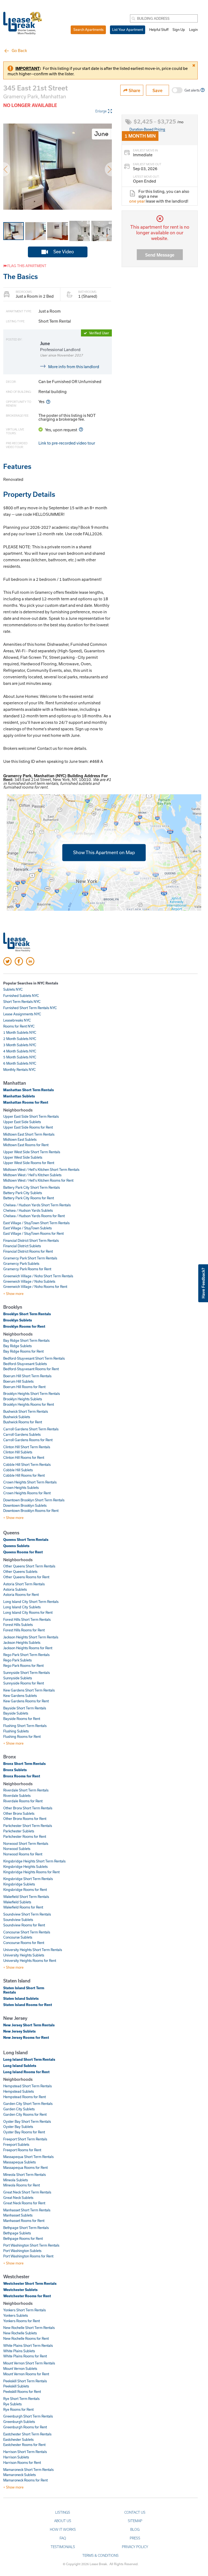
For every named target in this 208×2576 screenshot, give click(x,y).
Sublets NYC (13, 989)
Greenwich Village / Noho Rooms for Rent (35, 1287)
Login (193, 30)
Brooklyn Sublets (18, 1320)
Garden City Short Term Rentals (28, 2104)
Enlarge (101, 111)
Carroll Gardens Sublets (22, 1434)
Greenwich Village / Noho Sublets (29, 1281)
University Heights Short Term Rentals (33, 1950)
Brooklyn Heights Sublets (23, 1399)
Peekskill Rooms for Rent (22, 2392)
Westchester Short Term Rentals (30, 2283)
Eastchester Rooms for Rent (24, 2445)
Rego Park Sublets (17, 1660)
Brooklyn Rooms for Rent (24, 1326)
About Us (63, 2521)
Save (157, 90)
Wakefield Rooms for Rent (23, 1907)
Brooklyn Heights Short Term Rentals (32, 1394)
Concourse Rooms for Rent (24, 1943)
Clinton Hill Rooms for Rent (24, 1457)
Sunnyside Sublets (18, 1678)
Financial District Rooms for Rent (28, 1251)
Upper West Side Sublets (23, 1157)
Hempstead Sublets (19, 2091)
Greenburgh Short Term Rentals (28, 2416)
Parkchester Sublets (19, 1831)
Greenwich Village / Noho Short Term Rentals (38, 1276)
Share (134, 90)
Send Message (160, 255)
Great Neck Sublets (18, 2198)
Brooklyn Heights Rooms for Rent (29, 1404)
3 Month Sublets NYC (20, 1045)
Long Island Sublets (20, 2066)
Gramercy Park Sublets (21, 1263)
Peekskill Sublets (16, 2386)
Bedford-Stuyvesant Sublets (25, 1364)
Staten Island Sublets (21, 1998)
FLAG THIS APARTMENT (26, 266)
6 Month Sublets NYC (20, 1063)
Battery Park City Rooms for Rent (29, 1198)
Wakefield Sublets (17, 1902)
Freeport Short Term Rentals (25, 2139)
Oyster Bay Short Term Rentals (27, 2121)
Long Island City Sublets (22, 1607)
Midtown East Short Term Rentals (29, 1134)
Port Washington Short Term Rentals (31, 2245)
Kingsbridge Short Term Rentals (28, 1879)
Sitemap (135, 2521)
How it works (63, 2529)
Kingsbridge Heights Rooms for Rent (31, 1872)
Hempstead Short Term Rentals (27, 2086)
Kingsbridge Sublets (19, 1884)
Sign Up (179, 30)
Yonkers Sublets (16, 2315)
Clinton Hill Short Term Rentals (27, 1447)
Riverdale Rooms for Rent (23, 1801)
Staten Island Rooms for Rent (28, 2005)
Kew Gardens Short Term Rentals (29, 1690)
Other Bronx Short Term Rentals (28, 1808)
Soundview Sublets (18, 1920)
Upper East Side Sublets (22, 1122)
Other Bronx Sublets (19, 1813)
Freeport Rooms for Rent (22, 2150)
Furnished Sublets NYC (21, 996)
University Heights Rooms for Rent (30, 1961)
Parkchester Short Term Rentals (28, 1826)
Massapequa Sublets (19, 2162)
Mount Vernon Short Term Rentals (29, 2363)
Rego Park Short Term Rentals (26, 1655)
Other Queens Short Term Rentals (29, 1566)
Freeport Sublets (16, 2144)
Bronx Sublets (15, 1770)
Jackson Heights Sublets (22, 1642)
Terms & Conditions (100, 2555)
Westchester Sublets (20, 2290)
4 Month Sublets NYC (20, 1051)
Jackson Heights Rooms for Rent (28, 1648)
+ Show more (13, 1294)
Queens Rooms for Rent (23, 1552)
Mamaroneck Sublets (19, 2475)
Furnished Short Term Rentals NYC (30, 1008)
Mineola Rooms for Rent (22, 2185)
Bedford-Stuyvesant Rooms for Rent (31, 1369)
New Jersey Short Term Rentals (29, 2025)
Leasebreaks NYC (17, 1020)
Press (135, 2538)
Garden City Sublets (19, 2109)
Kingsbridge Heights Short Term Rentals (34, 1861)
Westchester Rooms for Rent (27, 2296)
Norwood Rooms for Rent (23, 1854)
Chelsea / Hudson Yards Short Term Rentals (37, 1205)
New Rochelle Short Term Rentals (29, 2328)
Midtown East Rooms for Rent (26, 1145)
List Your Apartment (128, 30)
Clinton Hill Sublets (18, 1452)
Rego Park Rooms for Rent (23, 1666)
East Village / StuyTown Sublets (27, 1228)
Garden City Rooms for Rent (25, 2114)
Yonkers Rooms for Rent (22, 2321)
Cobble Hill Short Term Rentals (27, 1464)
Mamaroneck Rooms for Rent (25, 2480)
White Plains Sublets (19, 2351)
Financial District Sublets (22, 1246)
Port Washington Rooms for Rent (28, 2256)
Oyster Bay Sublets (18, 2127)
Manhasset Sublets (18, 2215)
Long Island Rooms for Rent (26, 2072)
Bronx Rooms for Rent (22, 1776)
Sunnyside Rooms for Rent (24, 1683)
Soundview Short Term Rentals (27, 1914)
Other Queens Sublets (20, 1571)
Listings (63, 2512)
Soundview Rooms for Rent (24, 1925)
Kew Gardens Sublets (20, 1696)
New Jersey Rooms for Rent (26, 2037)
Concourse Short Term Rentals (27, 1932)
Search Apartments (88, 30)
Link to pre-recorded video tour (67, 443)
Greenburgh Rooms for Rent (25, 2427)
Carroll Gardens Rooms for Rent (28, 1440)
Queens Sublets (16, 1546)
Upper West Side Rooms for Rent (29, 1163)
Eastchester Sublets (18, 2439)
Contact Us (135, 2512)
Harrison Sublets (16, 2457)
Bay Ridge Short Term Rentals (26, 1340)
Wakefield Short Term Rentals (26, 1897)
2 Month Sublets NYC (20, 1039)
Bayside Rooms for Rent (22, 1719)
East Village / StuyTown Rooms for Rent (33, 1233)
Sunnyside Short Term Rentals (27, 1673)
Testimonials (63, 2547)
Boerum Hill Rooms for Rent (24, 1387)
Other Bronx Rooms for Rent (25, 1819)
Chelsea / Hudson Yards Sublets (28, 1210)
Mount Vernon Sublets (20, 2368)
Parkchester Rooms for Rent (25, 1836)
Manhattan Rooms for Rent (26, 1102)
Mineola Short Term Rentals (25, 2175)
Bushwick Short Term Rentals (26, 1411)
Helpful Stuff (159, 30)
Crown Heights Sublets (21, 1488)
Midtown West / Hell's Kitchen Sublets (32, 1175)
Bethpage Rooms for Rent (23, 2238)
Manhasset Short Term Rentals (27, 2210)
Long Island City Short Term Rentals (31, 1602)
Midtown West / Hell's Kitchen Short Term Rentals (41, 1169)
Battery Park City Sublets (23, 1193)
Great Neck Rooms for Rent (24, 2203)
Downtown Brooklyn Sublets (25, 1505)
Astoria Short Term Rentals (24, 1584)
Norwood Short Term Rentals (26, 1843)
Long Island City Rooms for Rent (28, 1612)
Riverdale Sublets (17, 1796)
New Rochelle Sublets (20, 2333)
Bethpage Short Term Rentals (26, 2228)
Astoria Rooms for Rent (21, 1595)
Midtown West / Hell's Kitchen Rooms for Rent (38, 1180)
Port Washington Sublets (22, 2251)
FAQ (63, 2538)
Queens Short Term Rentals (26, 1540)
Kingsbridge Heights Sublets (25, 1867)
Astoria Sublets (15, 1589)
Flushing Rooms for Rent (22, 1736)
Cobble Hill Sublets (18, 1470)
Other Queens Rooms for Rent (26, 1577)
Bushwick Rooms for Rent (23, 1422)
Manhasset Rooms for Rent (24, 2221)
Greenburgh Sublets (19, 2422)
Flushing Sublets (16, 1731)
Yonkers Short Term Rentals (25, 2310)
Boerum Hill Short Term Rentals (27, 1376)
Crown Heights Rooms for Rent (27, 1493)
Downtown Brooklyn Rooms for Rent (31, 1511)
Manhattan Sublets (19, 1096)
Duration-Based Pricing (147, 129)
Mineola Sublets (16, 2180)
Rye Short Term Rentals (21, 2399)
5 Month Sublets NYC (20, 1057)
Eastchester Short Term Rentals (27, 2434)
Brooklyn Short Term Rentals (27, 1314)
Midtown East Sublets (20, 1139)
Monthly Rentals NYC (19, 1070)
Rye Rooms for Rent (18, 2409)
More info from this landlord (74, 367)
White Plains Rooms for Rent (25, 2356)
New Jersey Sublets (19, 2031)
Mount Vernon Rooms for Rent (26, 2374)
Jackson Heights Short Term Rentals (31, 1637)
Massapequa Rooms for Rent (25, 2167)
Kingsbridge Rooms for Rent (25, 1890)
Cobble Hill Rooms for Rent (24, 1475)
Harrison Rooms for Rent (22, 2462)
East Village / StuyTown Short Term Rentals (36, 1223)
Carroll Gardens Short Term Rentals (31, 1429)
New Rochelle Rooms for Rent (26, 2338)
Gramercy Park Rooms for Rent (27, 1269)
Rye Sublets (12, 2404)
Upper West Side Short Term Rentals (32, 1152)
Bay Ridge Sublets (17, 1346)
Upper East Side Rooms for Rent (28, 1127)
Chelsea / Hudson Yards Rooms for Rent (34, 1216)
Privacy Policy (135, 2547)
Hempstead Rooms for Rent (25, 2097)
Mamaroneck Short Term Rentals (28, 2470)
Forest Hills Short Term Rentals (27, 1619)
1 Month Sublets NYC (20, 1032)
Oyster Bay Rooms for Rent (24, 2132)
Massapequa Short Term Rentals (28, 2157)
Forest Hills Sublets (18, 1625)
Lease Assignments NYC (22, 1014)
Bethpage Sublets (17, 2233)
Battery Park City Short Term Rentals (32, 1187)
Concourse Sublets (18, 1937)
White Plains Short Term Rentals (28, 2345)
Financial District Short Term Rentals (31, 1240)
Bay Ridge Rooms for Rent (23, 1351)
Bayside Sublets (16, 1713)
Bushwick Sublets (17, 1417)
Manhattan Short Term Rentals (29, 1090)
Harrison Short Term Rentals (25, 2452)
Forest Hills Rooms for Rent (24, 1630)
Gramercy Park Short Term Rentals (30, 1258)
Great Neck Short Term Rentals (27, 2192)
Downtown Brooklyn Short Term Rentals (34, 1500)
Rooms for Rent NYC (19, 1026)
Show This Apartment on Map (104, 852)
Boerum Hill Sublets (18, 1381)
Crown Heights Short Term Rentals (30, 1482)
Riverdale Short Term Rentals (26, 1790)
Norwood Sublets (17, 1849)
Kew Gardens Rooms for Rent (26, 1701)
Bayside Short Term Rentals (25, 1708)
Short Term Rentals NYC (22, 1002)
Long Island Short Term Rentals (29, 2059)
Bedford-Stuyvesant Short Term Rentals (34, 1358)
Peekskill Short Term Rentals (25, 2381)
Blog (135, 2529)
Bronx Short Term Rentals (25, 1764)
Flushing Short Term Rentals (25, 1726)
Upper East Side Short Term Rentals (31, 1116)
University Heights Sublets (24, 1955)
